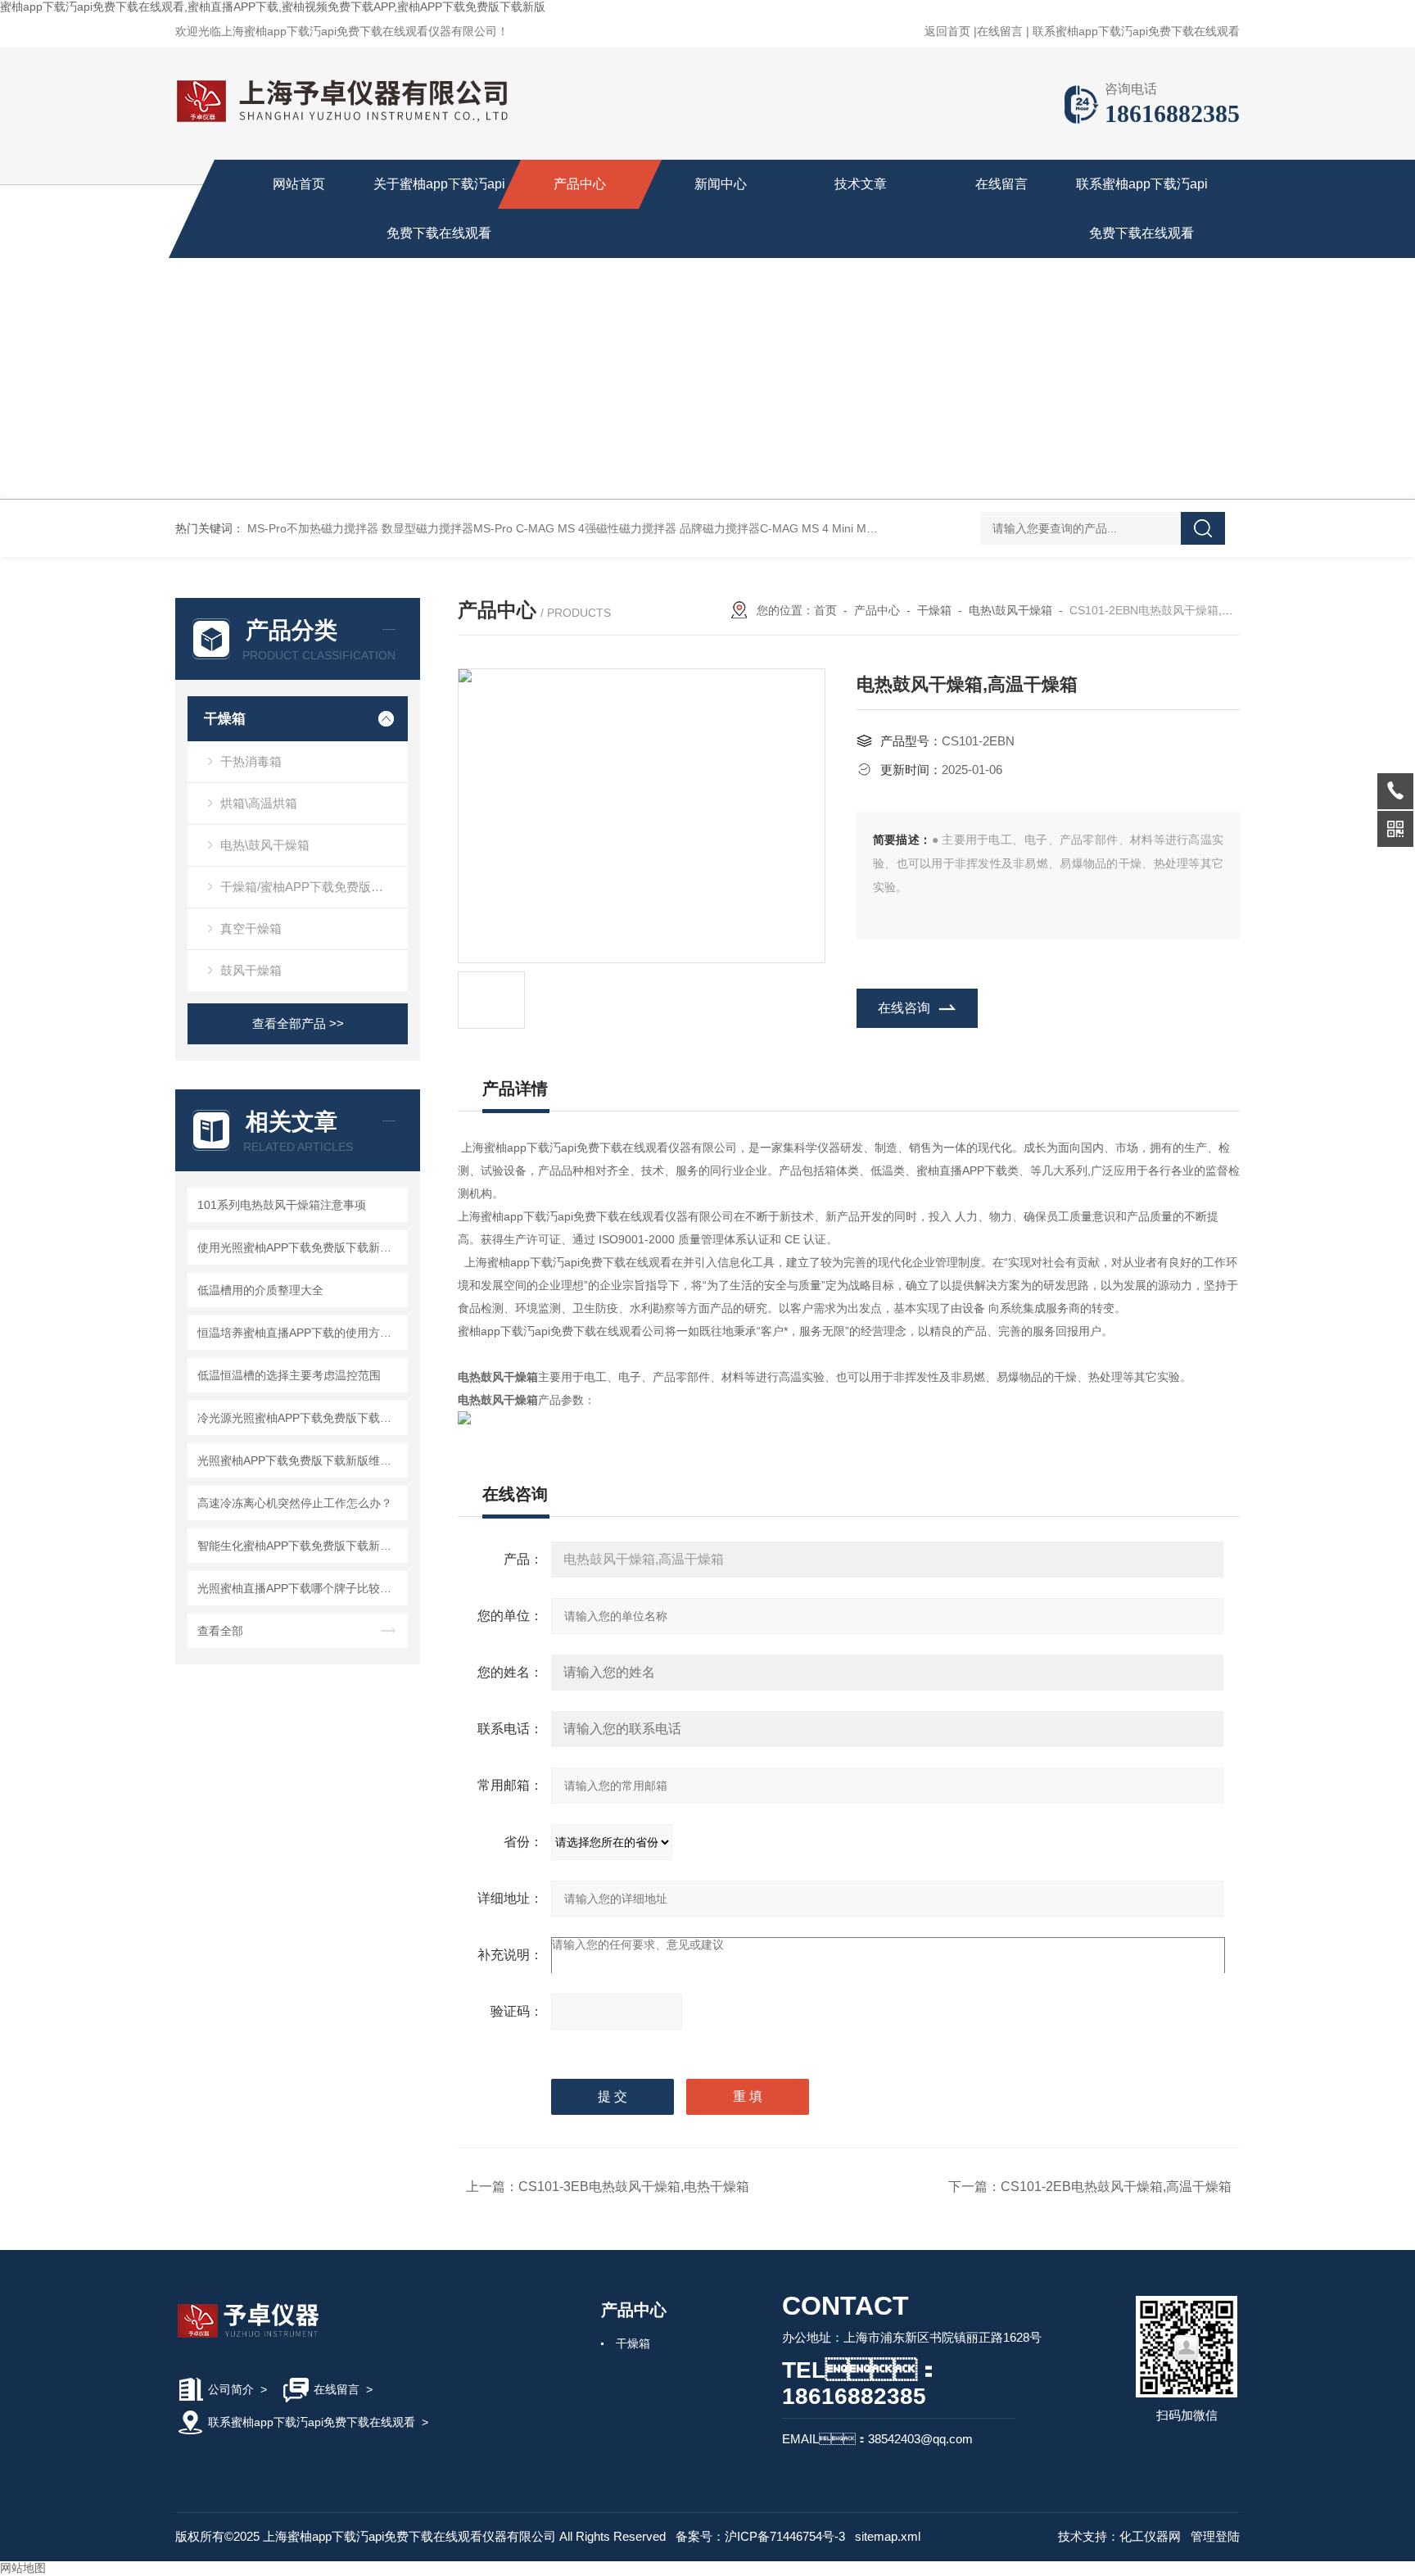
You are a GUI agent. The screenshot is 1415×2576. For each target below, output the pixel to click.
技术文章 (861, 184)
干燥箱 (225, 719)
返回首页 (947, 31)
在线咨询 (904, 1008)
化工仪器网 (1150, 2536)
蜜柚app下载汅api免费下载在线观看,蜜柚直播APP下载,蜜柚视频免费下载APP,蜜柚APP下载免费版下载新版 (273, 7)
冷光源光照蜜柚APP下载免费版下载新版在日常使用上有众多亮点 (300, 1418)
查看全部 (220, 1631)
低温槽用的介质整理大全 (260, 1290)
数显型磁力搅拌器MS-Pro (447, 528)
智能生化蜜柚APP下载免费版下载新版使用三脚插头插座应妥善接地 (300, 1546)
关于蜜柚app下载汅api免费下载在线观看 (439, 208)
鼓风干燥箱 (251, 970)
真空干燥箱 (251, 928)
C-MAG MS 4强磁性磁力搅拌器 (596, 528)
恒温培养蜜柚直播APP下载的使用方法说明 (300, 1333)
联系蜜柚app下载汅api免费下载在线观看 (1136, 31)
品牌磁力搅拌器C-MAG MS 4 (754, 528)
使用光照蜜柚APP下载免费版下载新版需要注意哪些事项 (300, 1247)
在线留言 (1000, 31)
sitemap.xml (888, 2536)
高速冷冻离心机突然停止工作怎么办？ (295, 1503)
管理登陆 (1215, 2536)
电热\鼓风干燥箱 (265, 845)
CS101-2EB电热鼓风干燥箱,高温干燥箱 (1116, 2187)
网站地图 (23, 2568)
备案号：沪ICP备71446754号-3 (760, 2536)
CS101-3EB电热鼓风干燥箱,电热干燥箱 (634, 2187)
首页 (825, 610)
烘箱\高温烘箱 (259, 803)
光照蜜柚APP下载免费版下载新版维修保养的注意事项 (300, 1460)
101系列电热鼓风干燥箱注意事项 (282, 1205)
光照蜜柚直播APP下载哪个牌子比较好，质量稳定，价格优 (300, 1588)
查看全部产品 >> (298, 1023)
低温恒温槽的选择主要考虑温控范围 (289, 1375)
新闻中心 (721, 184)
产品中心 (580, 184)
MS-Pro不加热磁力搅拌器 (313, 528)
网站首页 (299, 184)
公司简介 (231, 2389)
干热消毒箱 (251, 761)
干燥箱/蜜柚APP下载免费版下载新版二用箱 (314, 887)
